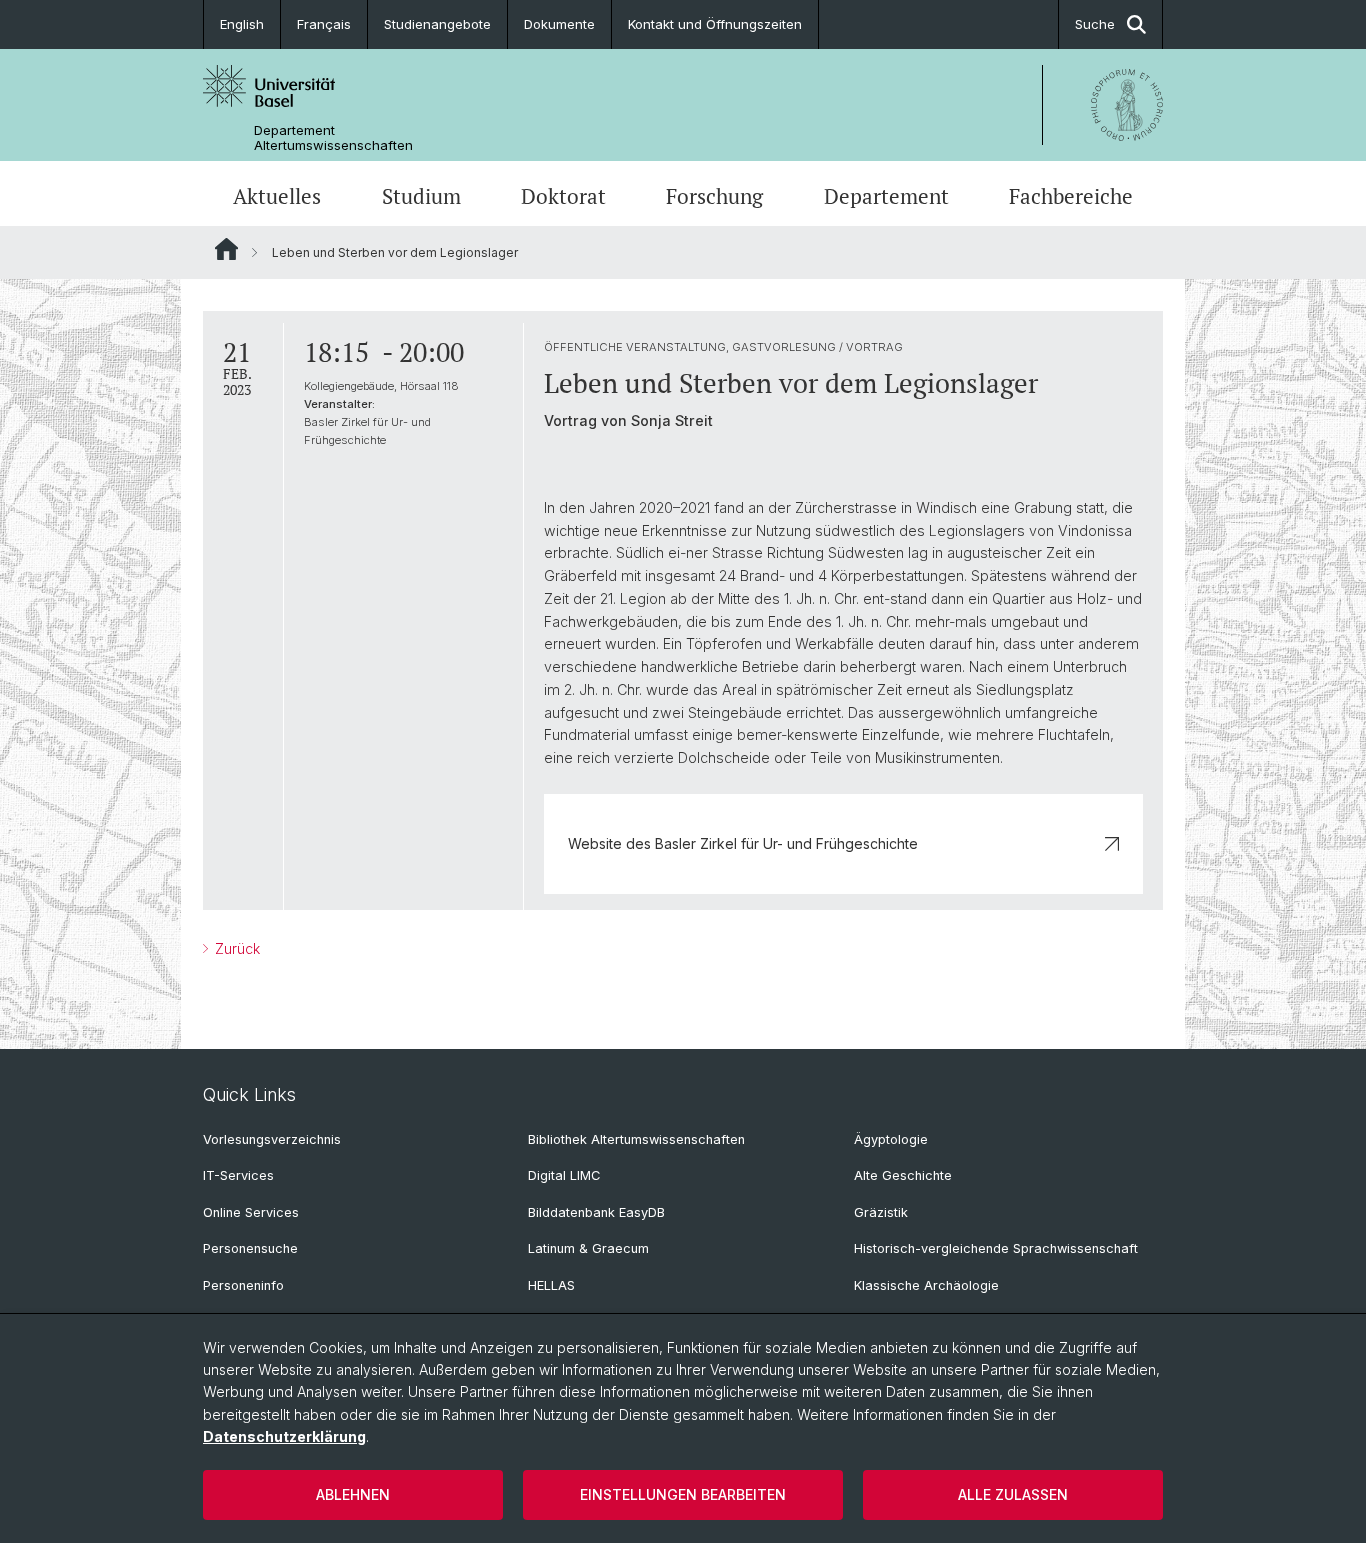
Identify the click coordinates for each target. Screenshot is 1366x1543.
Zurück (235, 948)
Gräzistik (881, 1212)
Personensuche (250, 1248)
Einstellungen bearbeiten (683, 1494)
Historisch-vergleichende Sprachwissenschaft (996, 1248)
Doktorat (563, 196)
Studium (421, 196)
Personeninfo (243, 1285)
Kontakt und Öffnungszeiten (715, 24)
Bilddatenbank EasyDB (596, 1212)
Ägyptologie (891, 1139)
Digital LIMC (564, 1175)
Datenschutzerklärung (284, 1436)
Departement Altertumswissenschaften (333, 138)
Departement (886, 196)
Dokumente (559, 24)
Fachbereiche (1071, 196)
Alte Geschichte (903, 1175)
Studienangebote (437, 24)
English (242, 24)
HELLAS (551, 1285)
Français (324, 24)
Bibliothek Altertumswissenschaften (636, 1139)
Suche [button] (1095, 24)
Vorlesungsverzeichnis (272, 1139)
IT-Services (238, 1175)
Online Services (251, 1212)
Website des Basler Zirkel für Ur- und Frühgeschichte (743, 843)
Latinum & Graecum (588, 1248)
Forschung (714, 196)
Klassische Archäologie (926, 1285)
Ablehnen (353, 1494)
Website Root (226, 249)
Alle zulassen (1013, 1494)
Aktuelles (277, 196)
